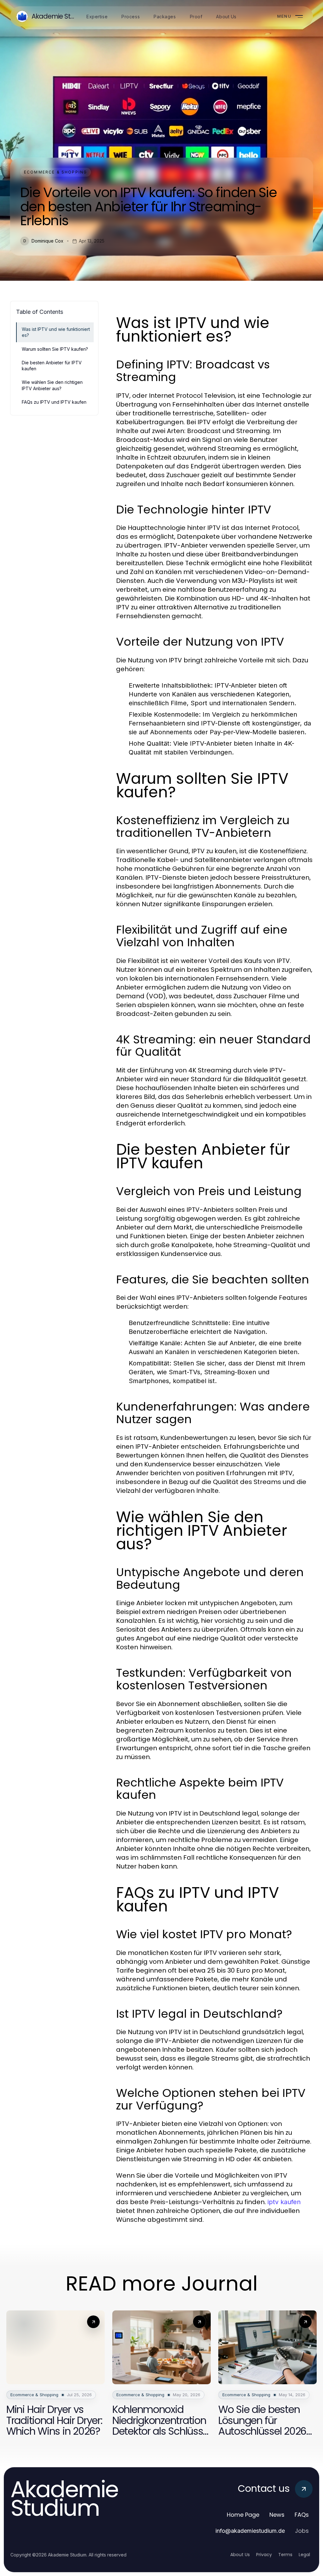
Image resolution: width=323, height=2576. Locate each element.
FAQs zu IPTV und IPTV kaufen (54, 402)
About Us (240, 2555)
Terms (285, 2555)
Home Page (243, 2515)
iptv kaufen (284, 2202)
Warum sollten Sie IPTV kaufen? (55, 349)
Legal (304, 2555)
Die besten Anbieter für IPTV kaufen (52, 366)
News (277, 2515)
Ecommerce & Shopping (56, 172)
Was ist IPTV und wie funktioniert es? (56, 332)
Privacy (264, 2555)
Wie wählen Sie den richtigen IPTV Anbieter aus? (52, 385)
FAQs (302, 2515)
